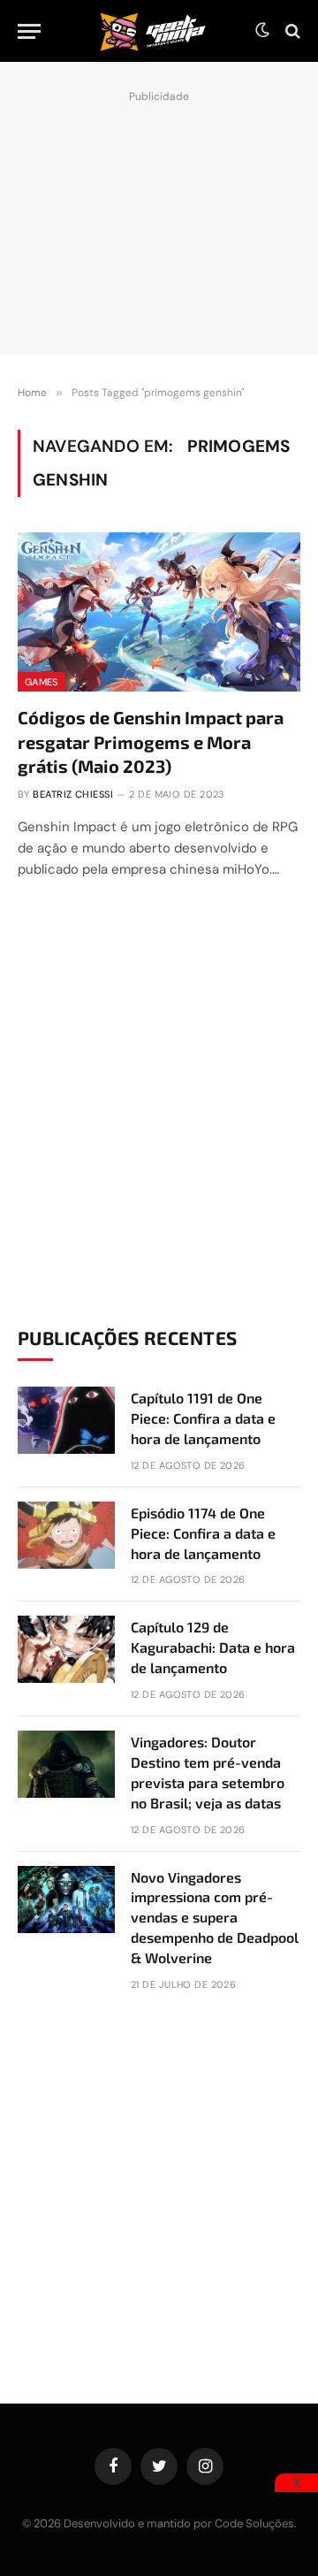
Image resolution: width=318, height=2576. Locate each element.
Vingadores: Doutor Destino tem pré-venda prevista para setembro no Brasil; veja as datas (208, 1772)
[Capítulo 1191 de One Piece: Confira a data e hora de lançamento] (66, 1420)
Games (42, 682)
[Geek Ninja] (153, 31)
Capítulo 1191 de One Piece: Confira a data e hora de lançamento (203, 1418)
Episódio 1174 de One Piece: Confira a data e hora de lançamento (203, 1533)
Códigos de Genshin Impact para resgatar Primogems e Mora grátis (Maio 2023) (151, 741)
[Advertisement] (159, 218)
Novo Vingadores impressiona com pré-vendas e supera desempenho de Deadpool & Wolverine (215, 1918)
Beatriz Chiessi (73, 794)
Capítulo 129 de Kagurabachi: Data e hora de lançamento (213, 1647)
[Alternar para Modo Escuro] (262, 31)
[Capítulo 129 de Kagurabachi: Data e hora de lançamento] (66, 1649)
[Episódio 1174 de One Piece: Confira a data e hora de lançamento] (66, 1535)
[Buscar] (291, 31)
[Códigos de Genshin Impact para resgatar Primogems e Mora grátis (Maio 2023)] (159, 612)
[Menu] (29, 31)
